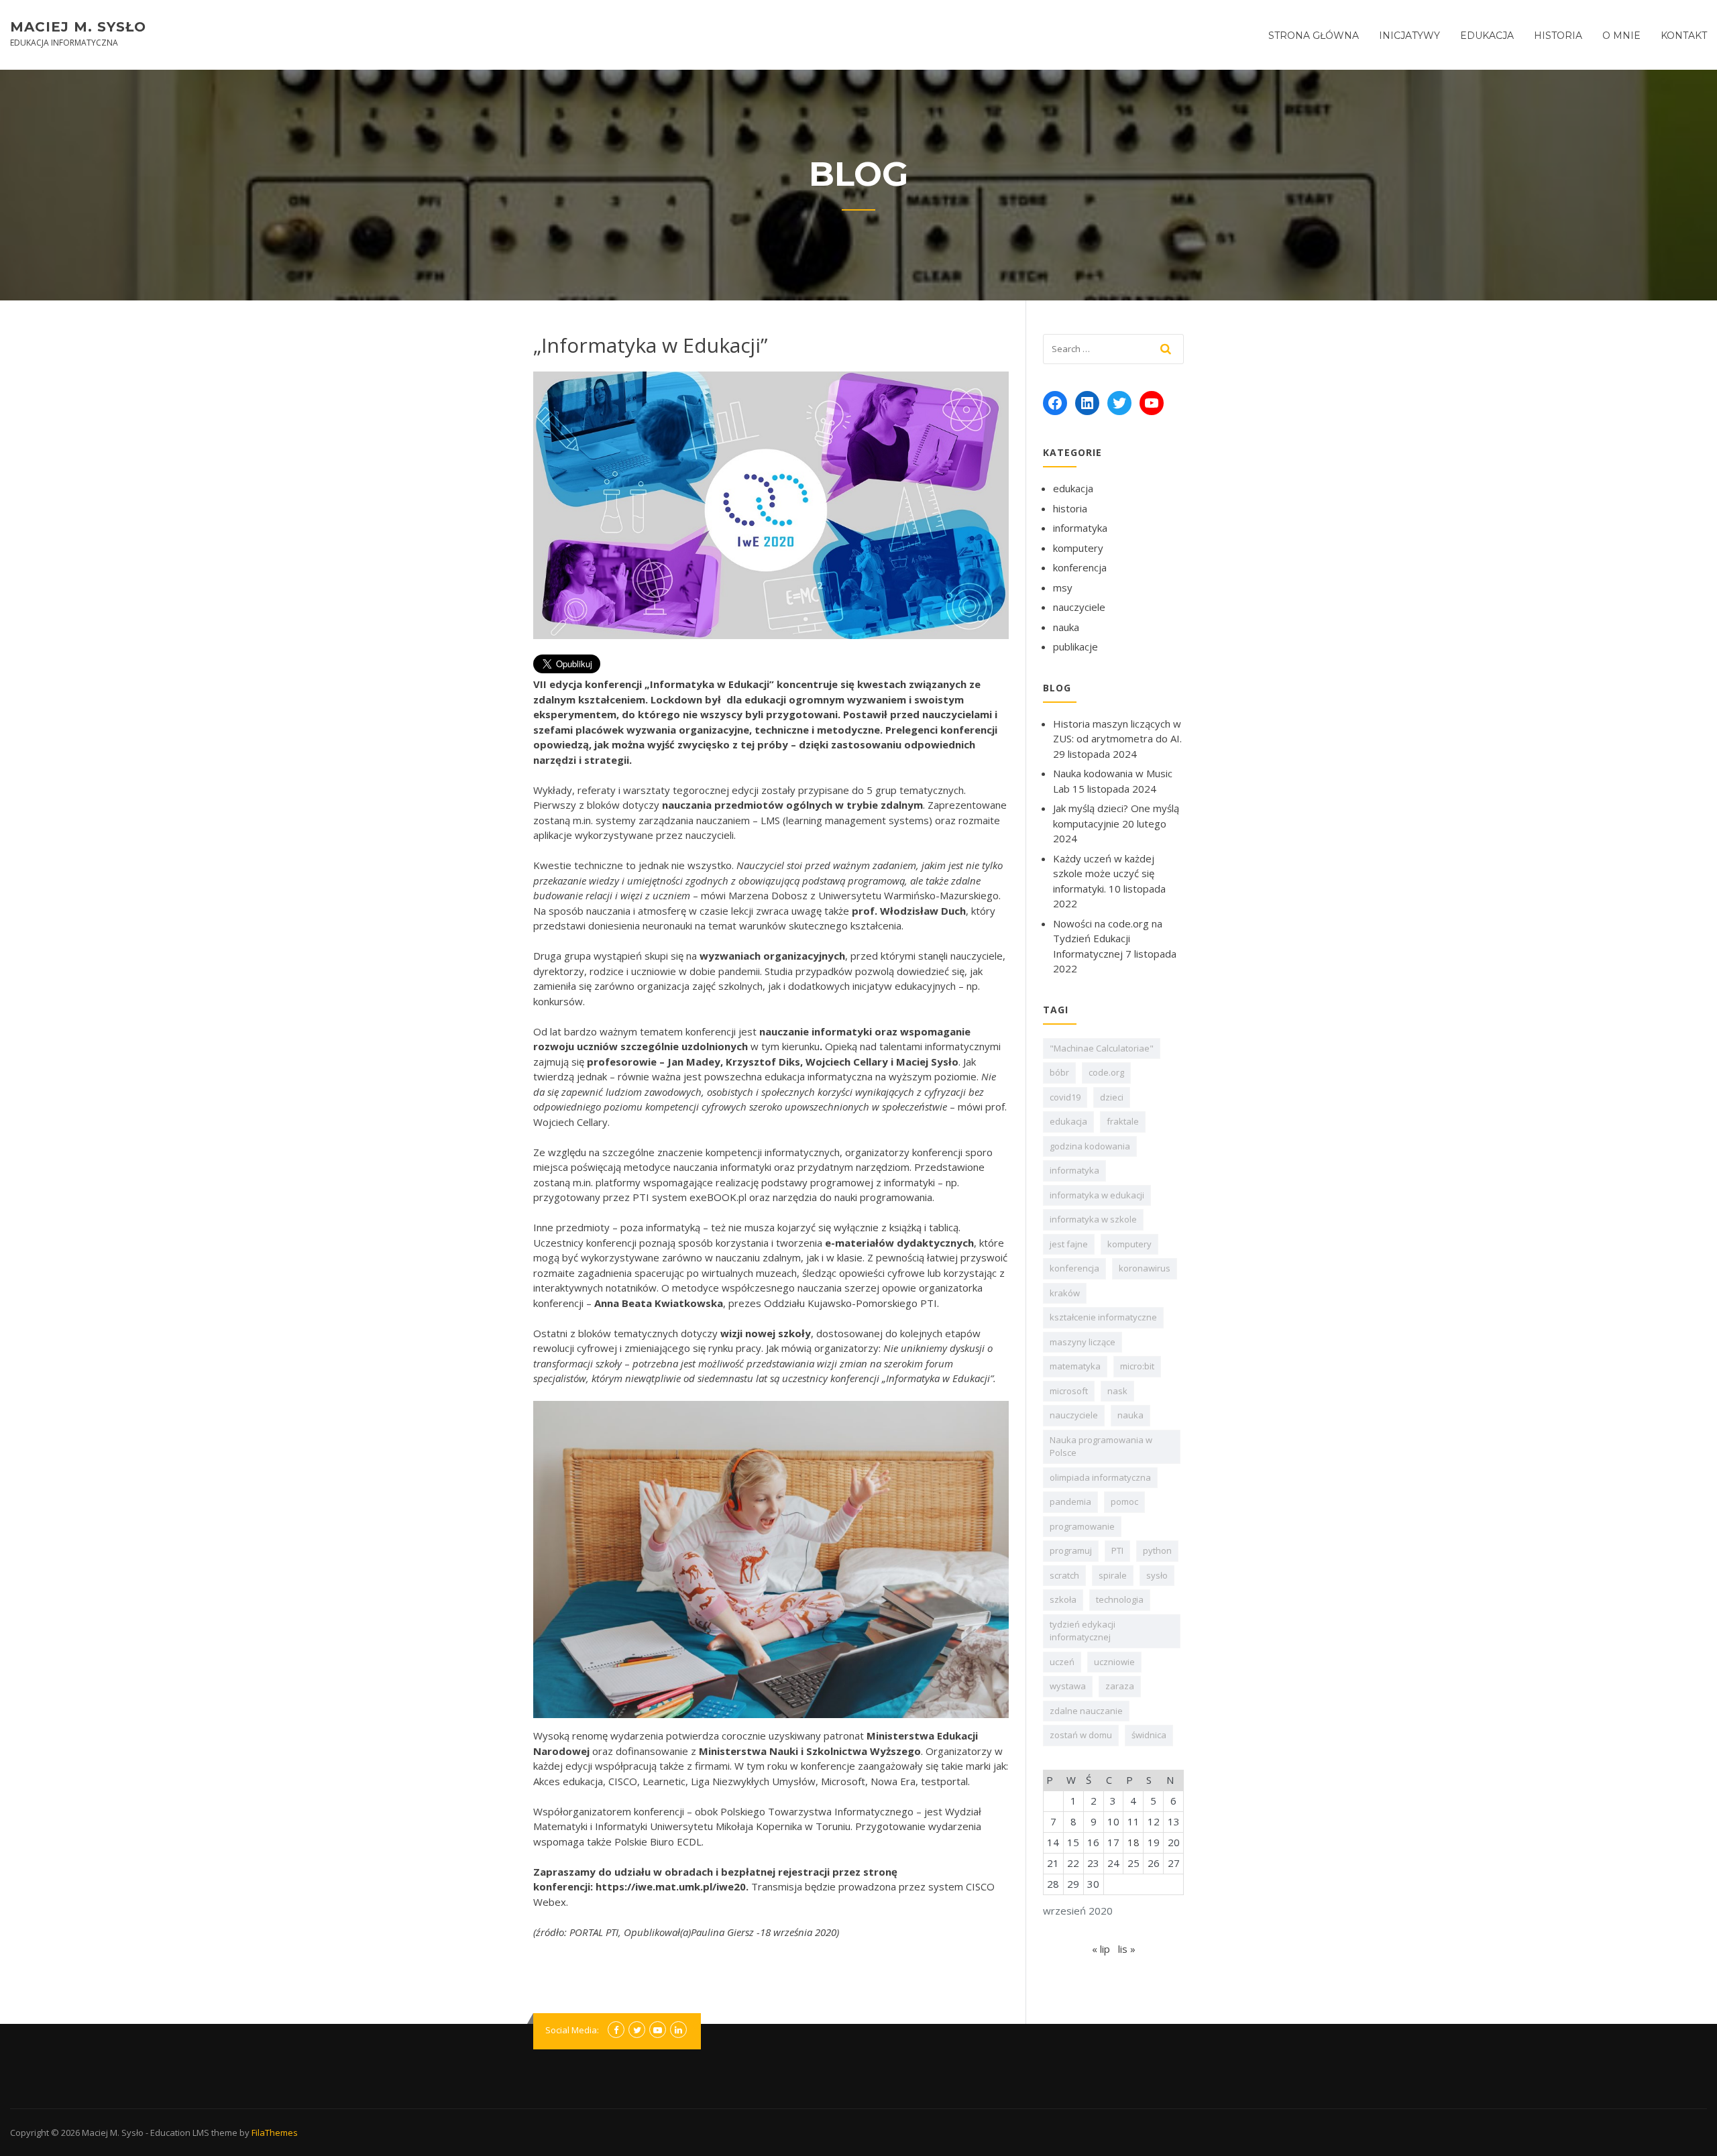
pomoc (1124, 1501)
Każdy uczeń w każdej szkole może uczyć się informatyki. (1104, 873)
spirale (1113, 1575)
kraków (1065, 1293)
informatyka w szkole (1093, 1219)
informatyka (1080, 528)
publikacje (1075, 646)
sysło (1157, 1575)
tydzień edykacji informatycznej (1083, 1631)
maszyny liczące (1083, 1342)
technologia (1120, 1599)
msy (1063, 587)
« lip (1101, 1949)
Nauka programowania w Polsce (1101, 1446)
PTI (1117, 1550)
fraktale (1123, 1121)
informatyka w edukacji (1097, 1195)
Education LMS (180, 2133)
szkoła (1063, 1599)
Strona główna (1314, 36)
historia (1070, 508)
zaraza (1120, 1686)
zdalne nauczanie (1086, 1711)
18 (1133, 1842)
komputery (1078, 548)
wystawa (1068, 1686)
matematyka (1075, 1366)
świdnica (1149, 1735)
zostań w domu (1081, 1735)
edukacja (1073, 488)
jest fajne (1069, 1244)
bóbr (1059, 1072)
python (1157, 1550)
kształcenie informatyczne (1103, 1317)
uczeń (1062, 1662)
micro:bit (1137, 1366)
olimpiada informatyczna (1100, 1477)
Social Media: (572, 2030)
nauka (1066, 627)
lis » (1127, 1949)
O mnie (1621, 36)
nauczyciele (1079, 607)
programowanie (1082, 1526)
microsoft (1069, 1391)
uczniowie (1114, 1662)
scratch (1064, 1575)
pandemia (1070, 1501)
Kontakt (1684, 36)
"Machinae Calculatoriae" (1102, 1048)
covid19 (1065, 1097)
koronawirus (1145, 1268)
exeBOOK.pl (718, 1197)
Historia (1558, 36)
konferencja (1080, 567)
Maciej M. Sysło (78, 27)
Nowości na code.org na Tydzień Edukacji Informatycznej (1108, 939)
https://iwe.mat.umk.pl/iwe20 (671, 1886)
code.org (1106, 1072)
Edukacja (1487, 36)
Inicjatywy (1409, 36)
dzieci (1112, 1097)
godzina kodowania (1090, 1146)
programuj (1071, 1550)
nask (1117, 1391)
